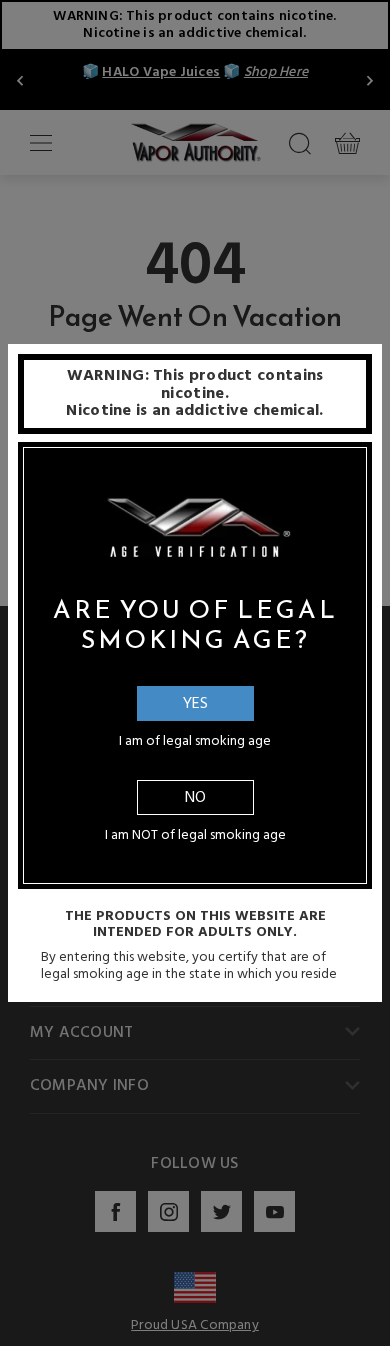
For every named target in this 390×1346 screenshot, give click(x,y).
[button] (389, 1331)
